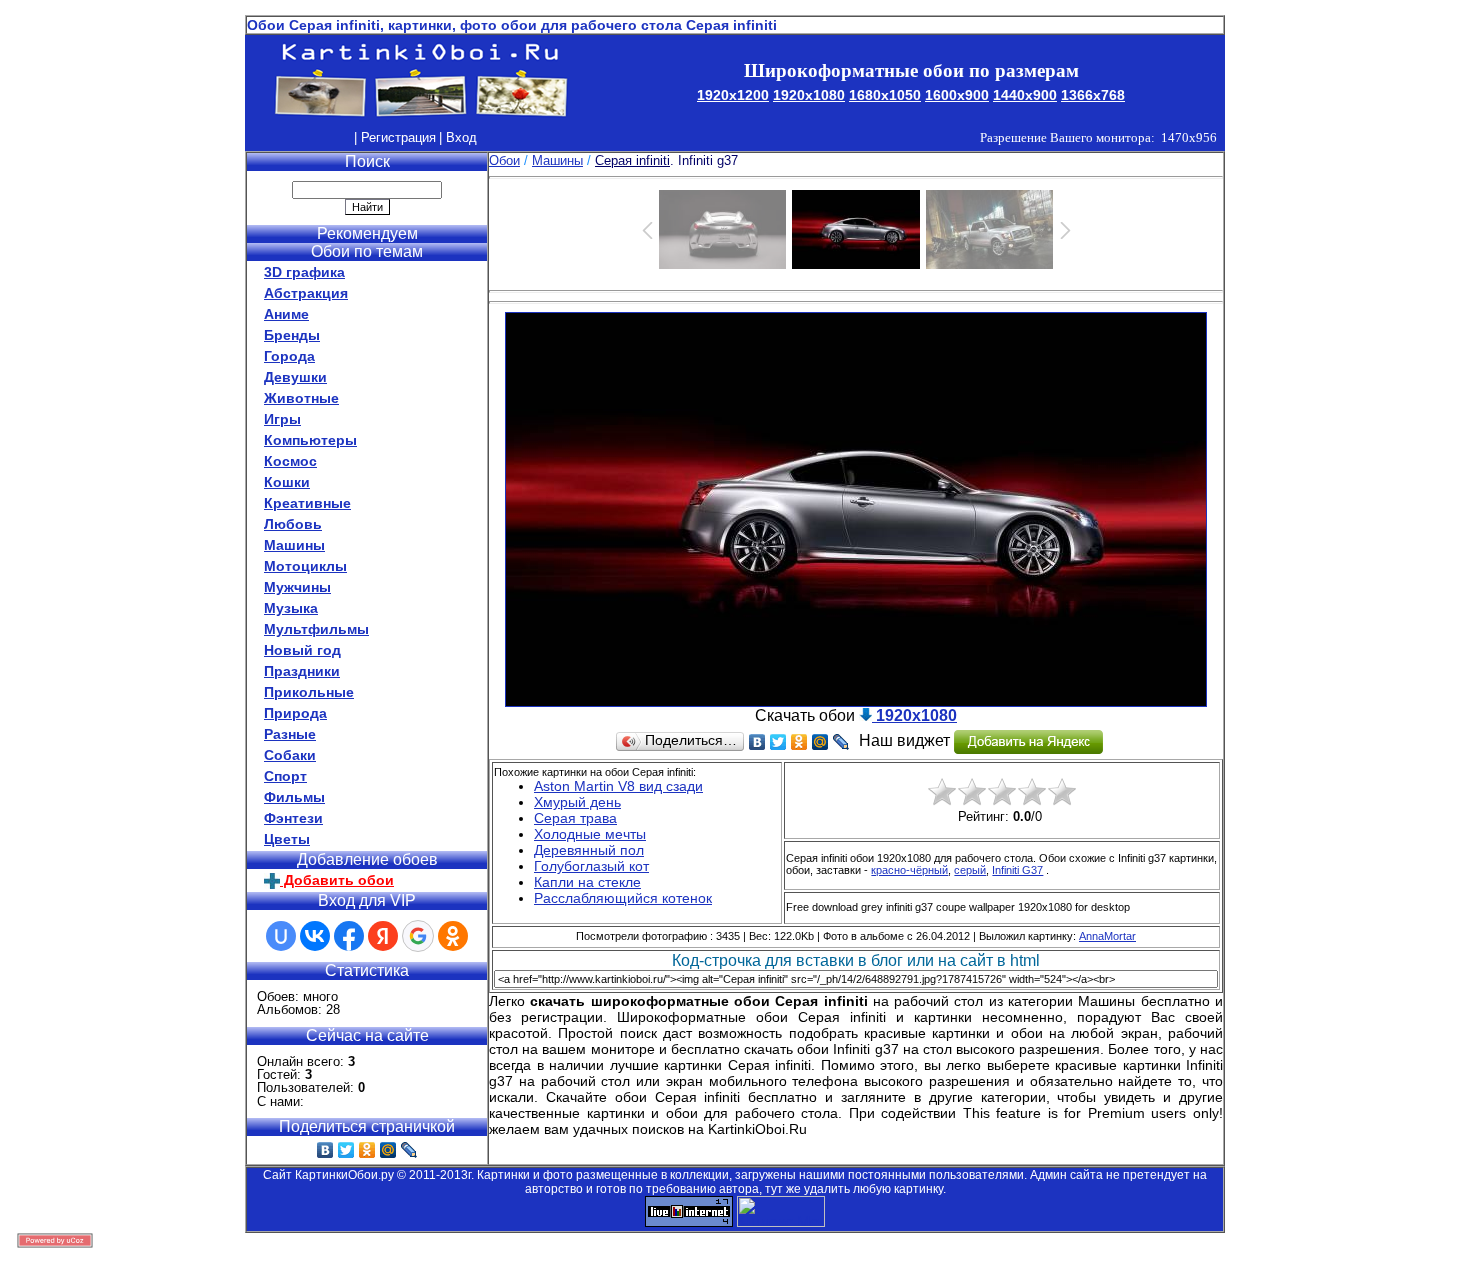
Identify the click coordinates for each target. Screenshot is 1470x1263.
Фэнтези (293, 818)
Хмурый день (577, 802)
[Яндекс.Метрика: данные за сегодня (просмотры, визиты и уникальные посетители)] (781, 1211)
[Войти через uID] (281, 936)
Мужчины (297, 587)
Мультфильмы (316, 629)
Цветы (287, 839)
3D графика (304, 272)
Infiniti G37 (1017, 870)
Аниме (286, 314)
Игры (282, 419)
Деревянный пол (589, 850)
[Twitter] (346, 1150)
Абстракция (306, 293)
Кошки (287, 482)
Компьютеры (310, 440)
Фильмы (294, 797)
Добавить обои (337, 880)
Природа (295, 713)
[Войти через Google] (418, 936)
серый (970, 870)
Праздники (302, 671)
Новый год (302, 650)
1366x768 (1093, 95)
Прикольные (309, 692)
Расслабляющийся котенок (623, 898)
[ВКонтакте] (325, 1150)
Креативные (307, 503)
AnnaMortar (1107, 936)
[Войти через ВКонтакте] (315, 936)
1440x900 (1025, 95)
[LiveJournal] (409, 1150)
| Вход (458, 137)
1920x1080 (809, 95)
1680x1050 (885, 95)
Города (289, 356)
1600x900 (957, 95)
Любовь (293, 524)
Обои (504, 160)
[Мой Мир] (388, 1150)
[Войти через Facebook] (349, 936)
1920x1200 (733, 95)
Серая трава (575, 818)
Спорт (285, 776)
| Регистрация (395, 137)
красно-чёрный (909, 870)
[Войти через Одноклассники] (453, 936)
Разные (290, 734)
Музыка (291, 608)
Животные (301, 398)
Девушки (295, 377)
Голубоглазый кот (591, 866)
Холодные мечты (590, 834)
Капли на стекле (587, 882)
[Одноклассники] (367, 1150)
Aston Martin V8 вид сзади (618, 786)
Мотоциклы (305, 566)
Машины (294, 545)
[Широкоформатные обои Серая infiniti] (856, 701)
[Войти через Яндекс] (383, 936)
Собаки (290, 755)
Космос (290, 461)
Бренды (292, 335)
